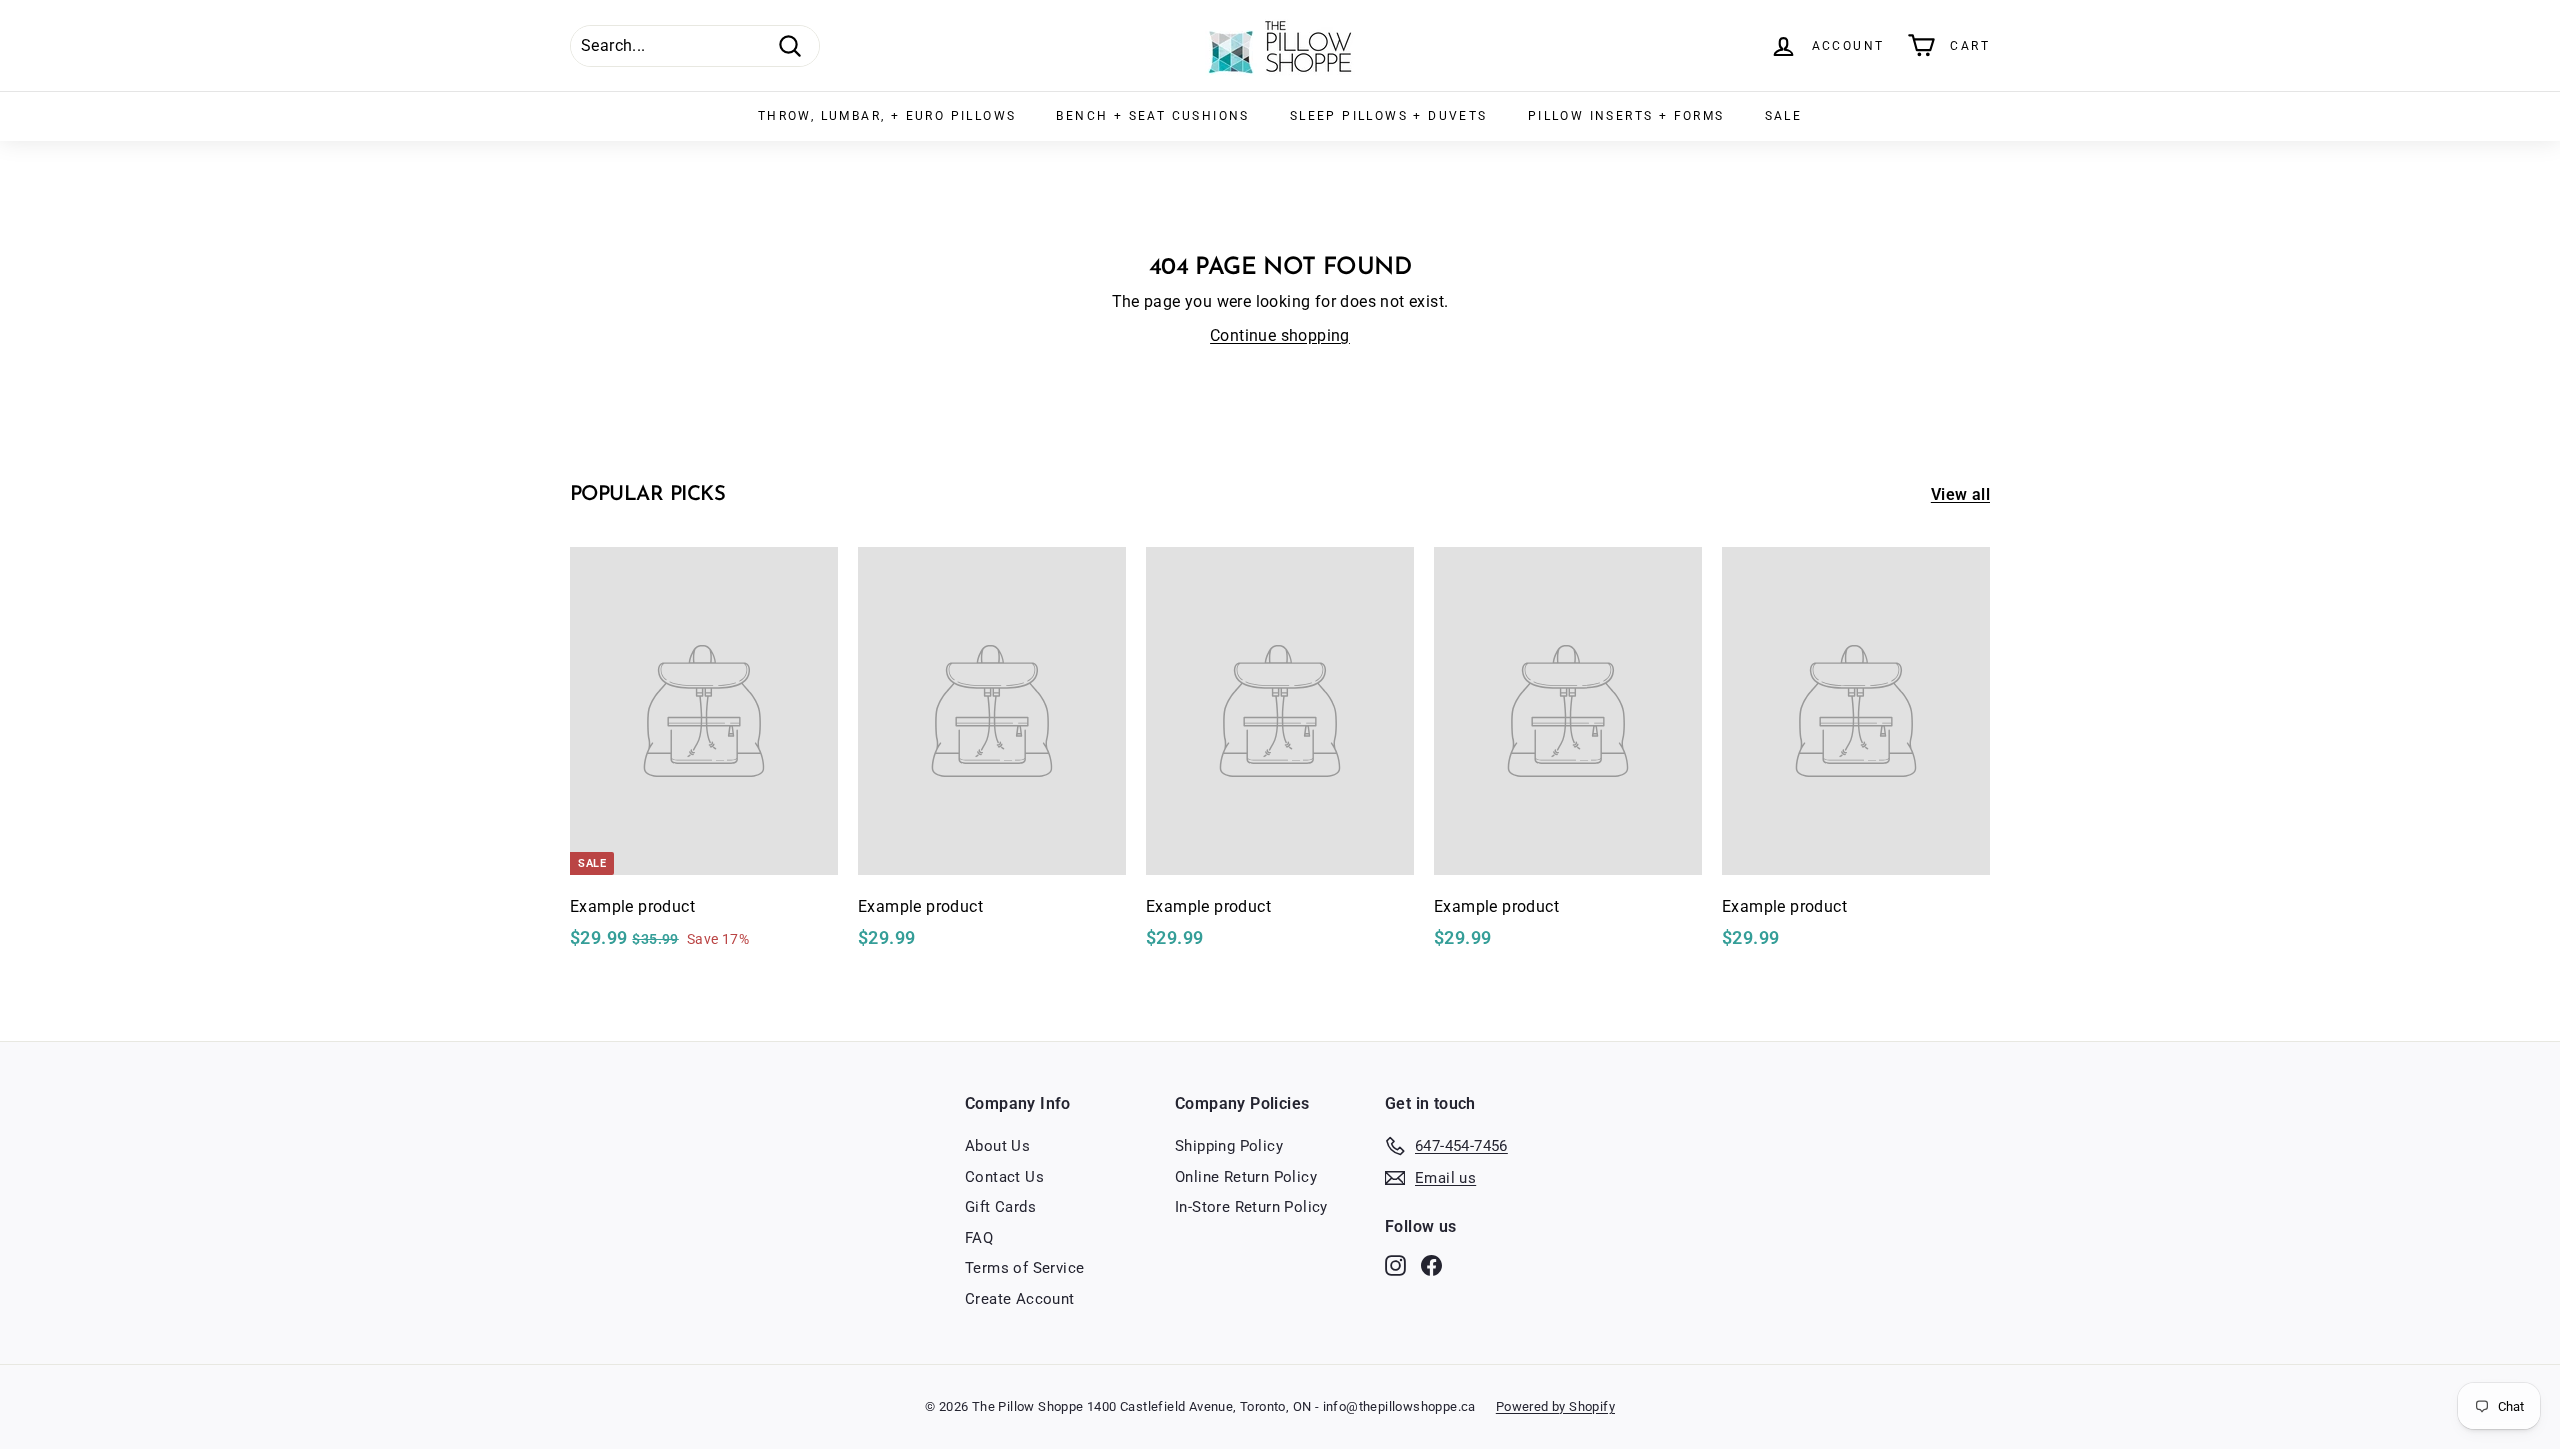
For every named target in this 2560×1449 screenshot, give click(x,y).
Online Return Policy (1246, 1177)
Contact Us (1004, 1177)
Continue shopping (1280, 335)
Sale (1784, 116)
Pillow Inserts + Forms (1626, 116)
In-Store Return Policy (1251, 1207)
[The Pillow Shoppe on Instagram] (1395, 1265)
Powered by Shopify (1555, 1406)
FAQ (979, 1238)
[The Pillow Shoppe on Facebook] (1431, 1265)
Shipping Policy (1229, 1146)
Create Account (1020, 1299)
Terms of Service (1024, 1268)
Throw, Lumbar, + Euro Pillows (887, 116)
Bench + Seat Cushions (1152, 116)
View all (1960, 494)
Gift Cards (1000, 1207)
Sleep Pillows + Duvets (1389, 116)
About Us (997, 1146)
